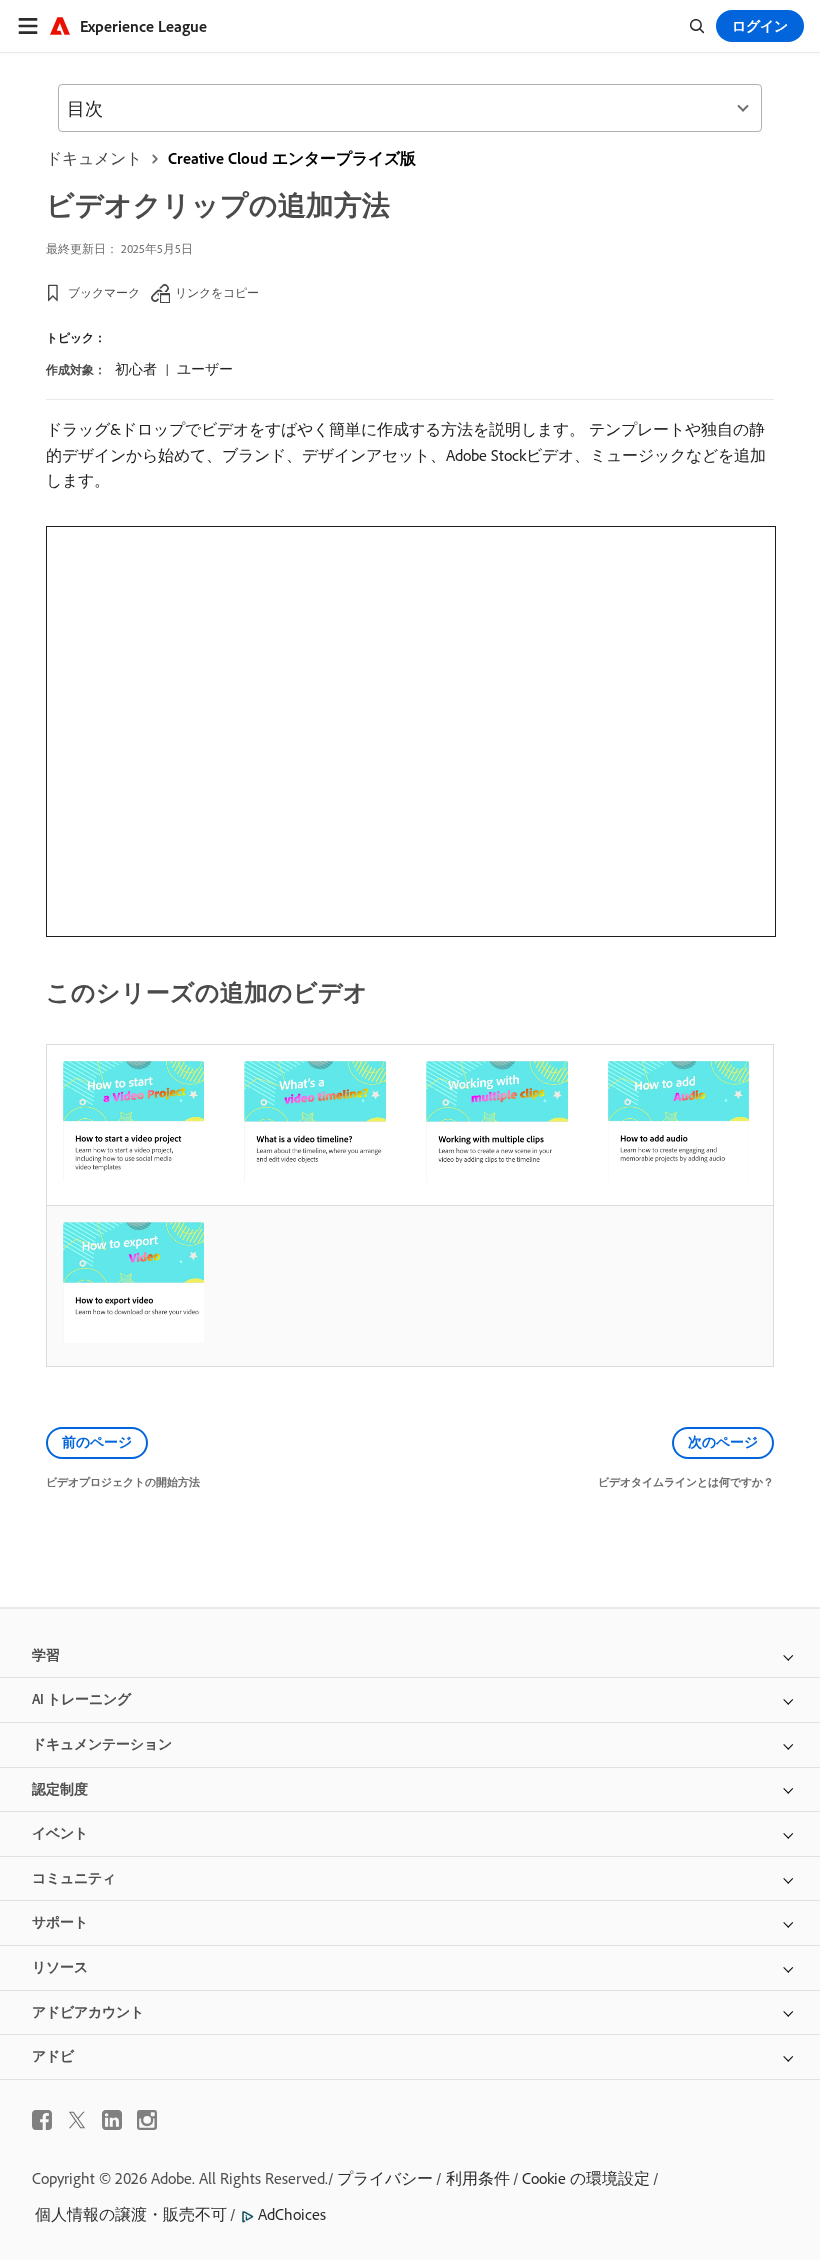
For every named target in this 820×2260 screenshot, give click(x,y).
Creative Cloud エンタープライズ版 (292, 158)
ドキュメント (94, 158)
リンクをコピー (217, 292)
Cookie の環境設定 (586, 2178)
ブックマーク (104, 292)
